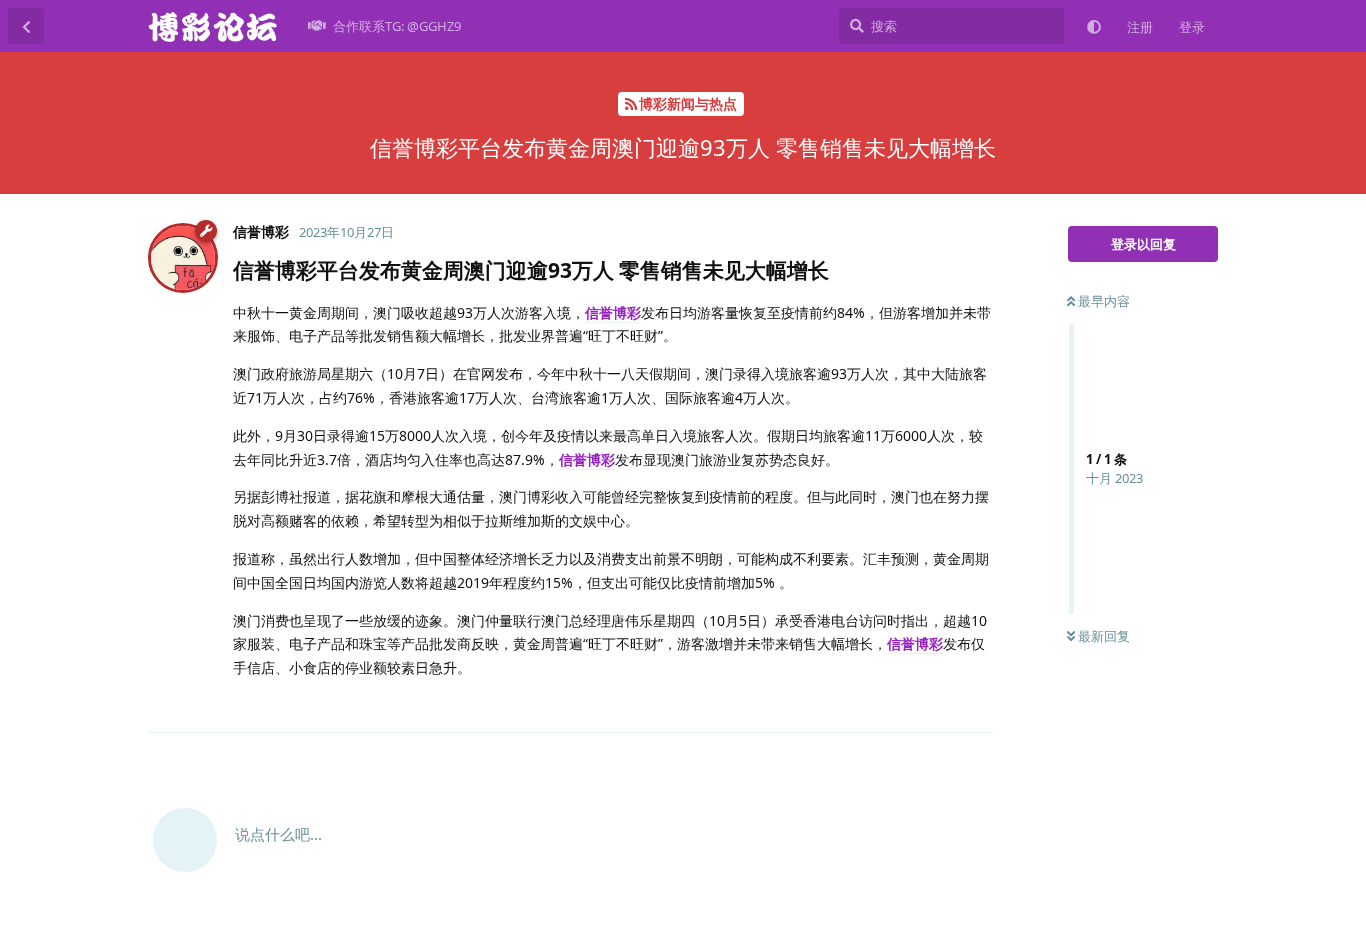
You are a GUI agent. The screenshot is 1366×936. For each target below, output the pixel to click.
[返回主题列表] (26, 26)
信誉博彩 (613, 312)
